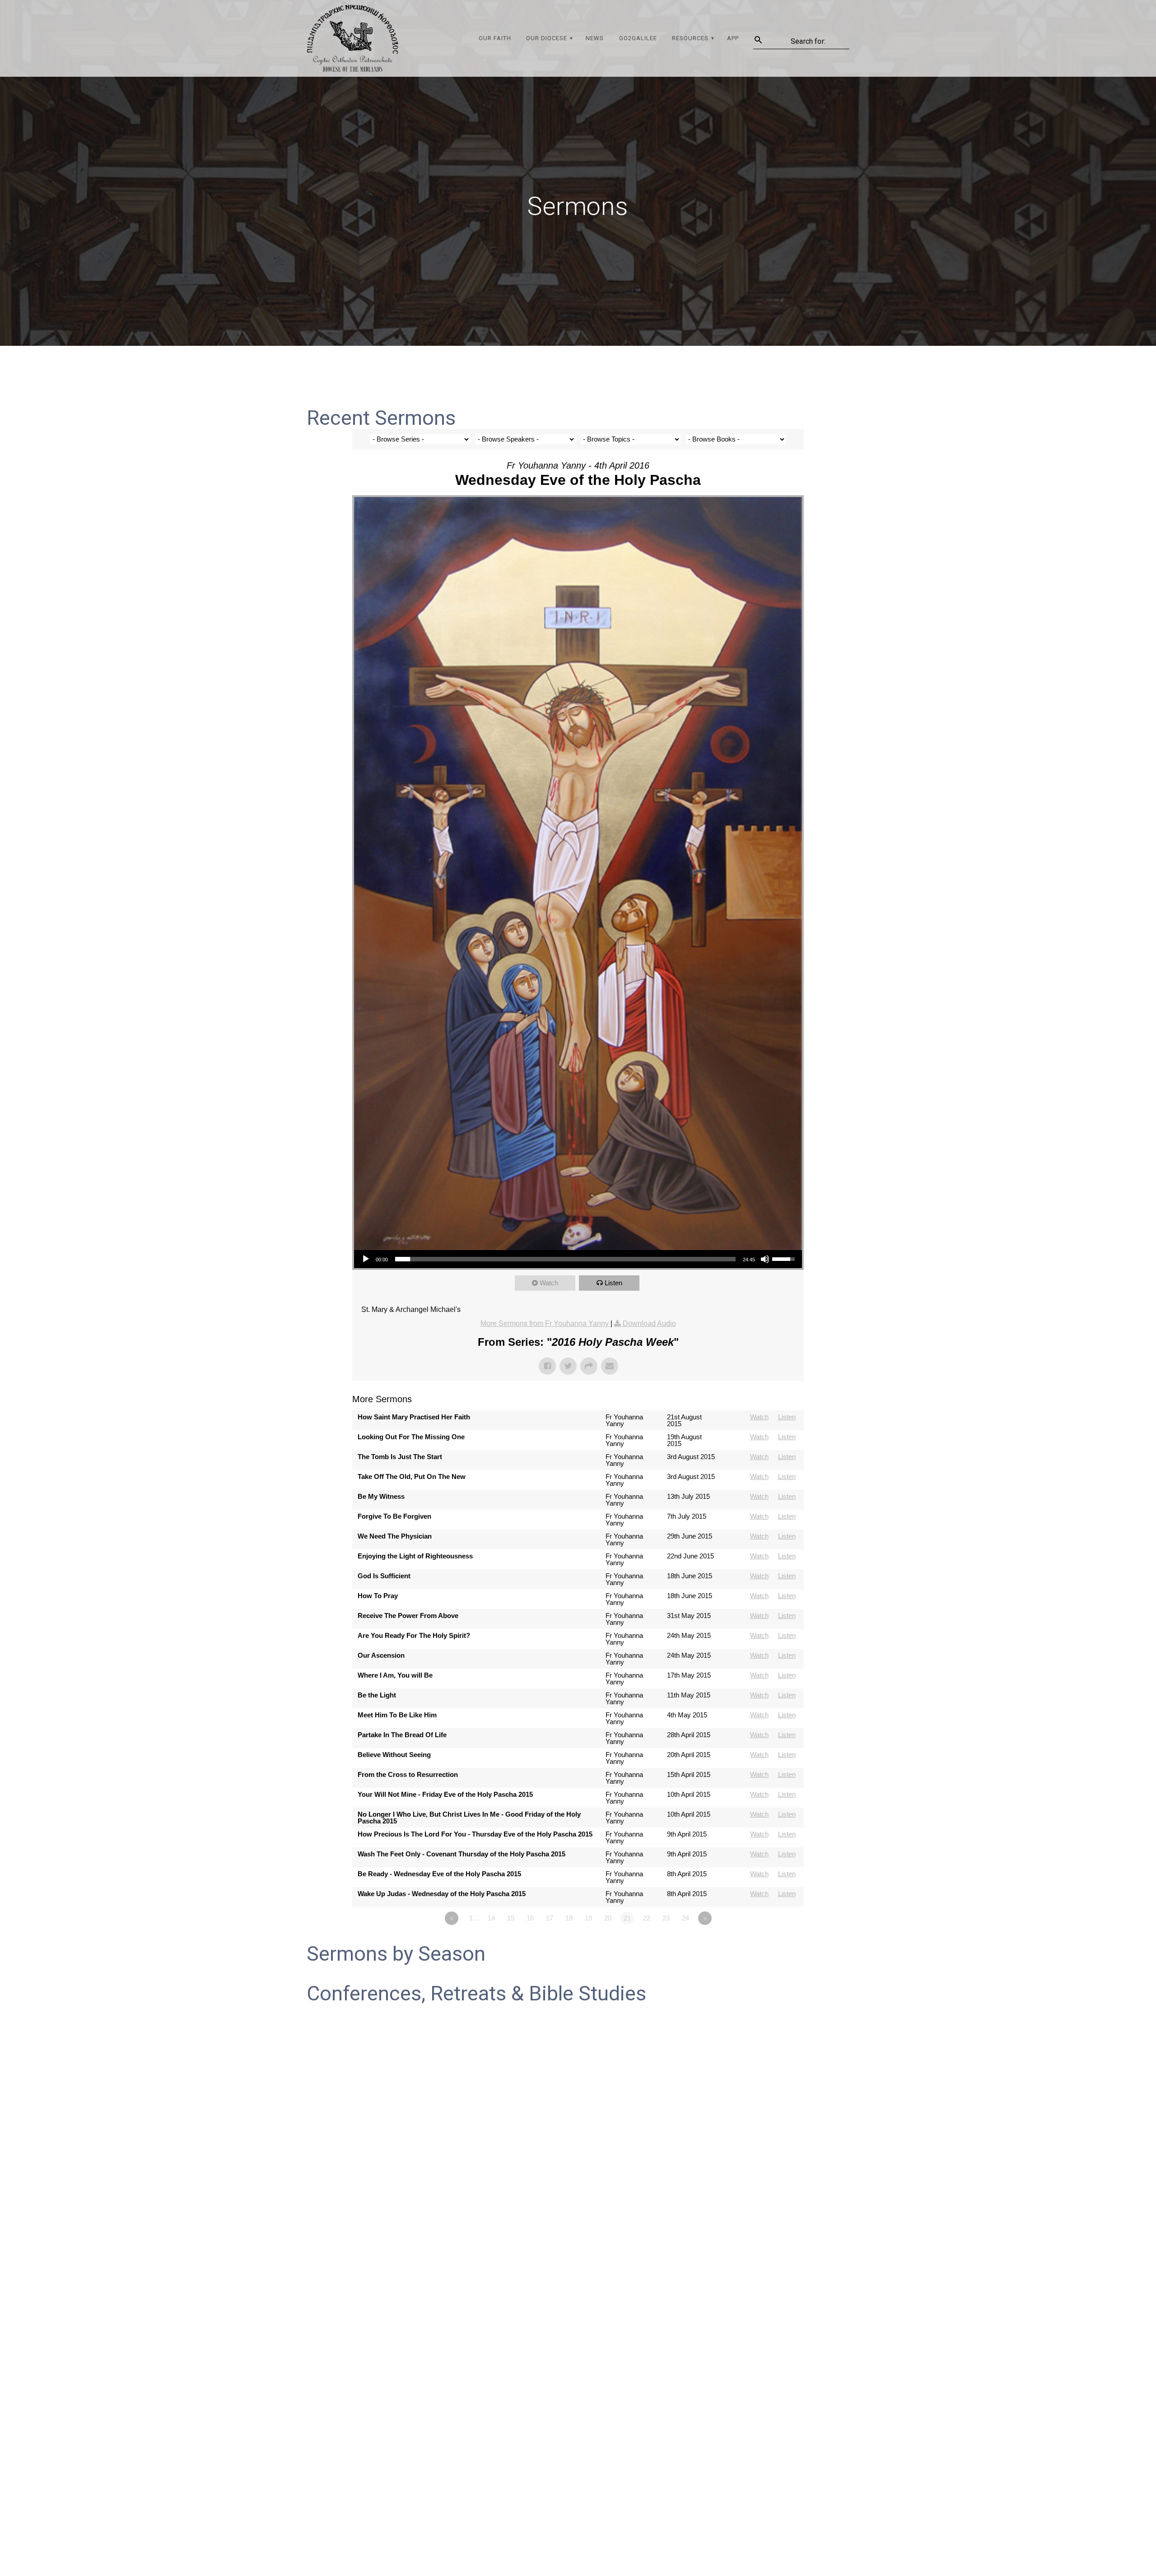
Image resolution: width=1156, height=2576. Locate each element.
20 (608, 1918)
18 (569, 1918)
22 (647, 1918)
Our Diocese (547, 38)
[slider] (565, 1259)
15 (511, 1918)
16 (530, 1918)
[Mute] (765, 1259)
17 (550, 1918)
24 (685, 1918)
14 (491, 1918)
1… (474, 1918)
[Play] (366, 1259)
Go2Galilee (638, 38)
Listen (613, 1283)
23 (666, 1918)
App (733, 38)
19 (588, 1918)
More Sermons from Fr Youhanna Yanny (545, 1323)
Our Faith (495, 38)
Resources (690, 38)
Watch (549, 1283)
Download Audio (649, 1323)
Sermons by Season (396, 1954)
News (595, 38)
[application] (578, 1259)
